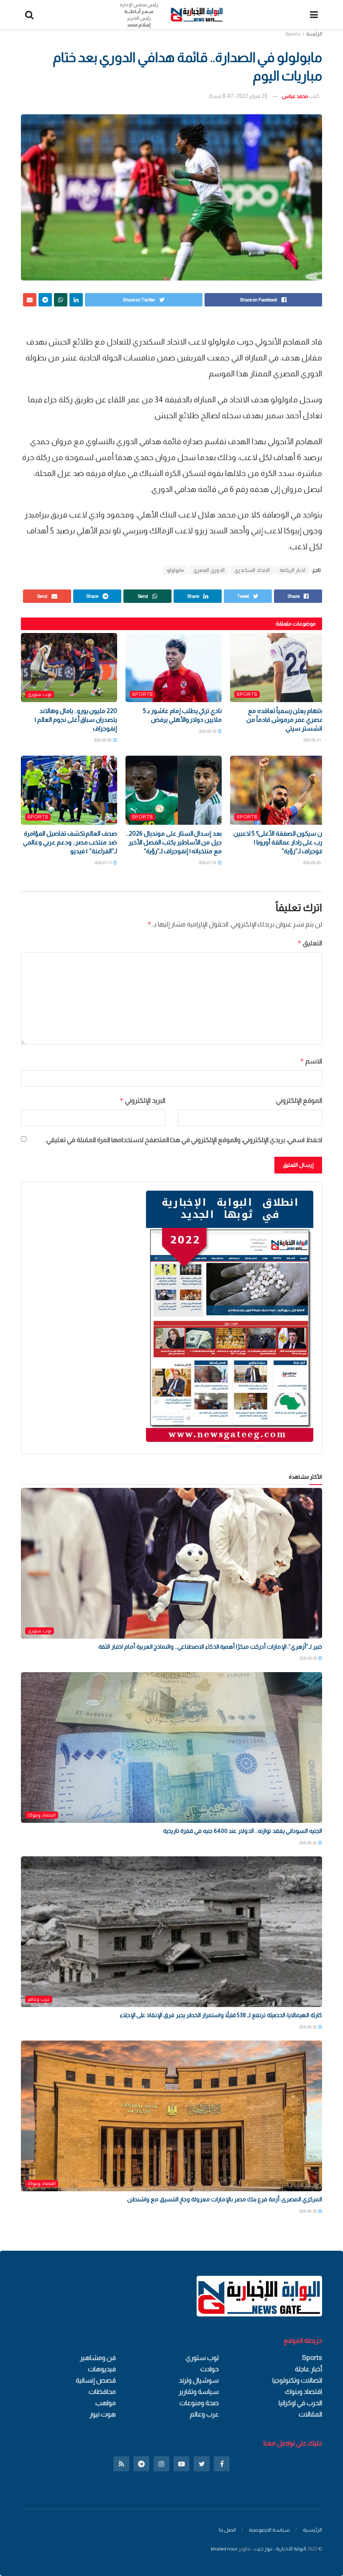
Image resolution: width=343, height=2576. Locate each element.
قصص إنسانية (96, 2380)
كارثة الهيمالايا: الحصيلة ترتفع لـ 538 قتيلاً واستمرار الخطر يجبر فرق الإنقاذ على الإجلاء (221, 2015)
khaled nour (224, 2549)
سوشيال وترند (199, 2380)
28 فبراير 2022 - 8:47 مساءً (238, 96)
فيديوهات (102, 2369)
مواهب (106, 2403)
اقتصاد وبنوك (42, 1815)
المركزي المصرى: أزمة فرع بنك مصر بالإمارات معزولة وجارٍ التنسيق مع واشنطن (225, 2199)
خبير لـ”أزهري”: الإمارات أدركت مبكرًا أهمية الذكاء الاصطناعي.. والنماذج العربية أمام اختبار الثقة (210, 1647)
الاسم (311, 1061)
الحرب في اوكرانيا (300, 2403)
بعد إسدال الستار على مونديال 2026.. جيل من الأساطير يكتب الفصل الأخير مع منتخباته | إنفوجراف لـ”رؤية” (174, 842)
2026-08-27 (312, 740)
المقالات (310, 2414)
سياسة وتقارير (199, 2392)
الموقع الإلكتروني (299, 1100)
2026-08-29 (308, 1658)
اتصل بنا (227, 2530)
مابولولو (175, 570)
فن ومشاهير (98, 2358)
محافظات (102, 2392)
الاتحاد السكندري (252, 570)
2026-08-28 (308, 1843)
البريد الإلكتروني (142, 1100)
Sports (293, 34)
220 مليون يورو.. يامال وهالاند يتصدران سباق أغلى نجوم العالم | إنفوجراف (76, 719)
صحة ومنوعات (199, 2403)
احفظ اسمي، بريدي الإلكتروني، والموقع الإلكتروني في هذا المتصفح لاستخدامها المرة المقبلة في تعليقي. (184, 1140)
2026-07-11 (104, 863)
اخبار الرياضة (292, 570)
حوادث (210, 2369)
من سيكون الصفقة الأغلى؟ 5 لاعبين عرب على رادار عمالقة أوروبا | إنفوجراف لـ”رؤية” (280, 842)
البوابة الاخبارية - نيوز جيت (280, 2549)
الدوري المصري (209, 570)
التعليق (310, 943)
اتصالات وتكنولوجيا (297, 2380)
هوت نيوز (103, 2414)
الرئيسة (314, 34)
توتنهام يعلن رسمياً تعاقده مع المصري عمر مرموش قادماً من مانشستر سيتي (286, 719)
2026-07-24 (208, 863)
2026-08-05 (312, 863)
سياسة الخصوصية (269, 2530)
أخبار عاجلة (308, 2369)
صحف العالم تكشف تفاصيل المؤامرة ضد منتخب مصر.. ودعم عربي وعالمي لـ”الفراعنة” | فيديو (70, 842)
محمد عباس (295, 96)
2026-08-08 (103, 740)
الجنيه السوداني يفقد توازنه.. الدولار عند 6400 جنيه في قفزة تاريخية (243, 1831)
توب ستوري (40, 694)
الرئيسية (312, 2530)
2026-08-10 (208, 731)
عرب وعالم (39, 1999)
